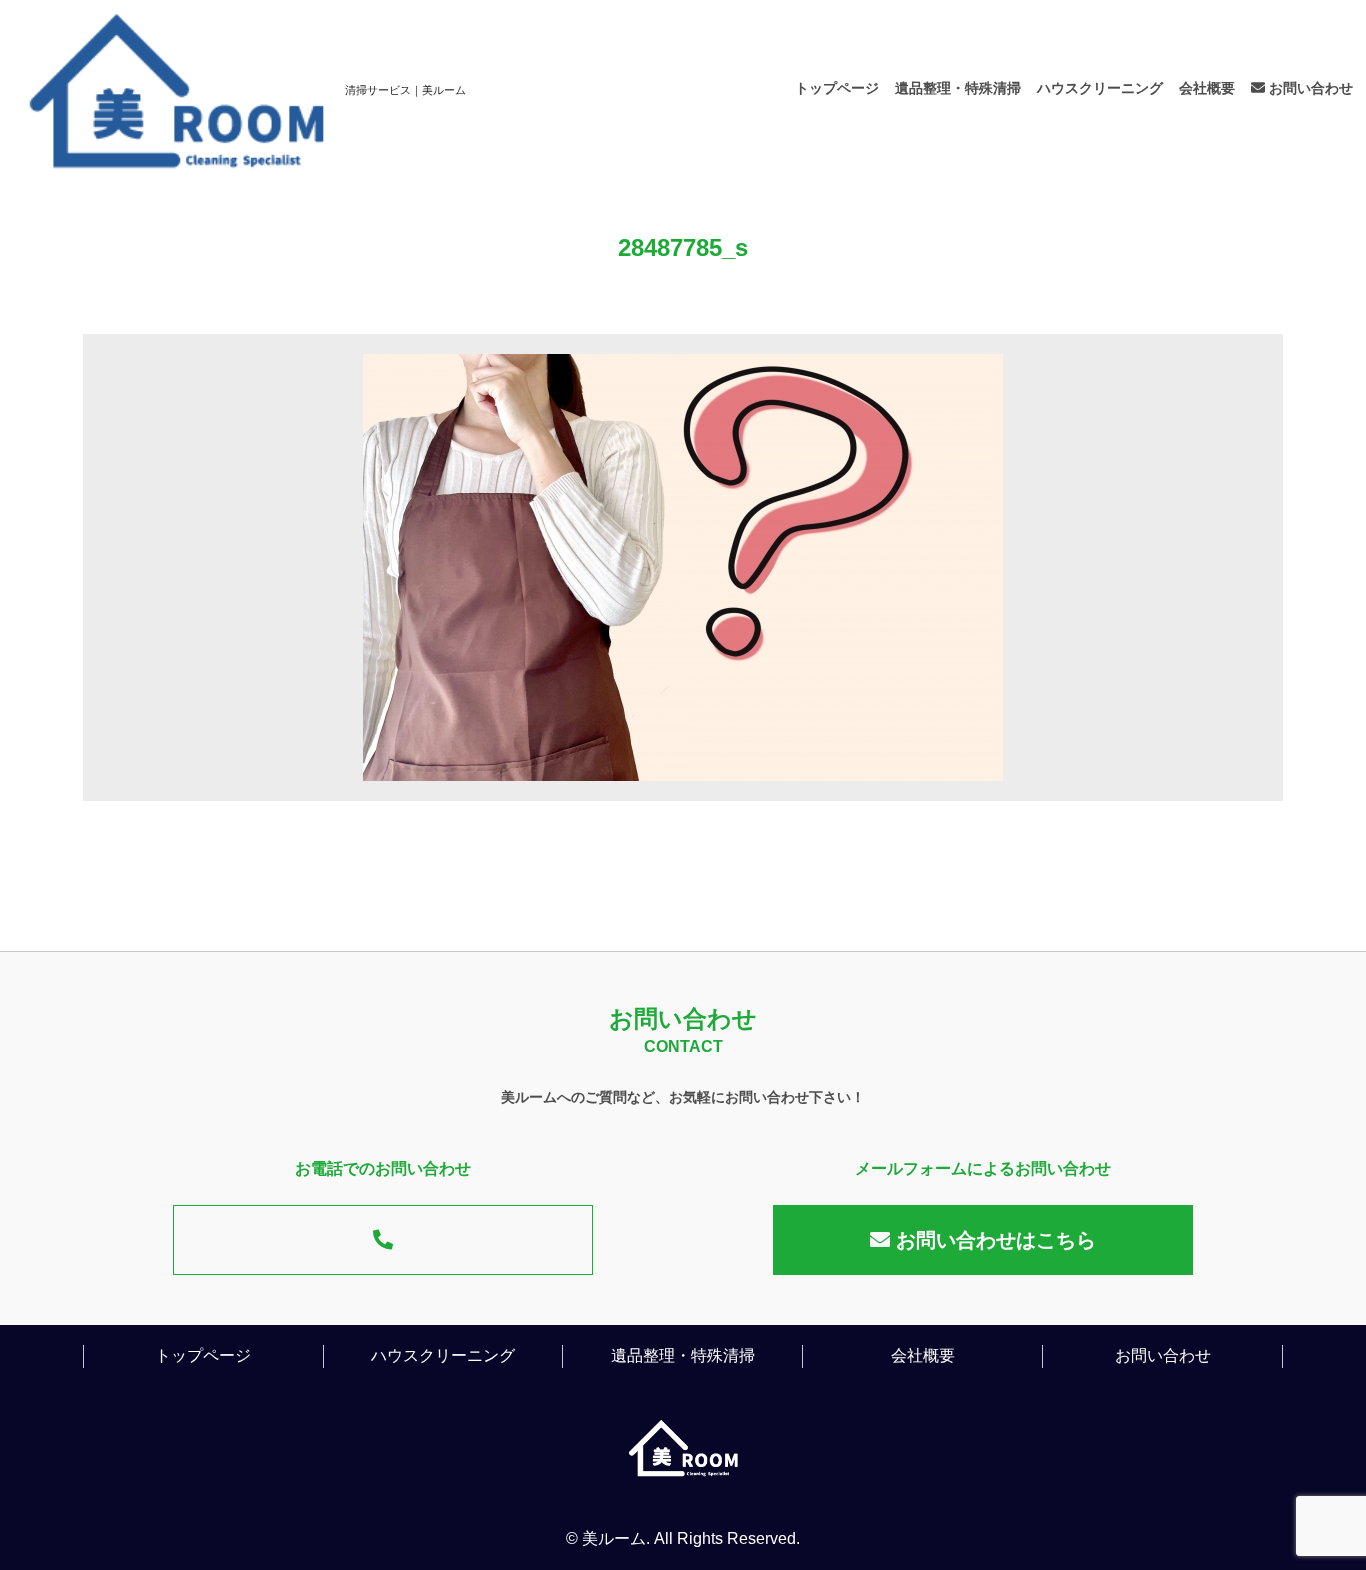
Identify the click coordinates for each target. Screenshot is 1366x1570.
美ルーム (614, 1538)
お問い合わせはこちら (993, 1240)
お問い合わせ (1309, 88)
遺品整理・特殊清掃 (958, 88)
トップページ (837, 88)
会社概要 (1207, 88)
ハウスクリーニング (1100, 88)
